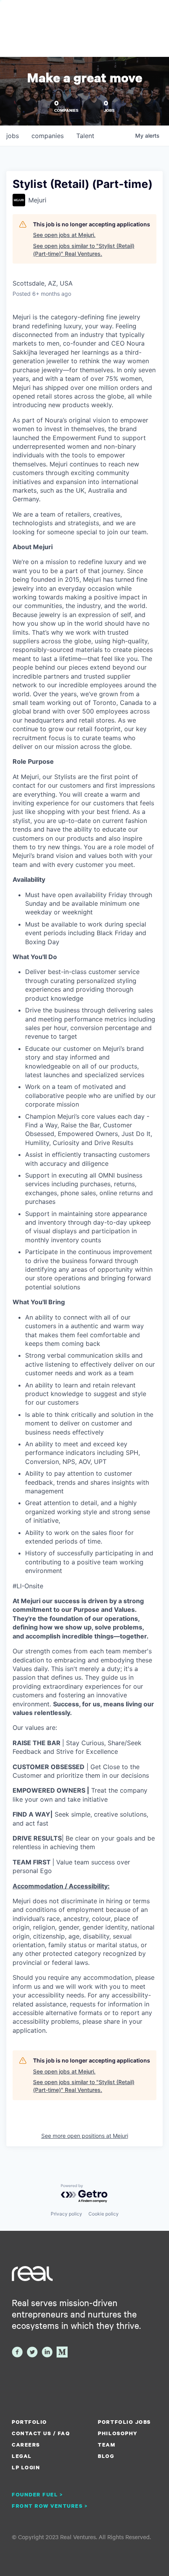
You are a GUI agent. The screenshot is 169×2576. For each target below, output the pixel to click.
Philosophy (118, 2433)
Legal (22, 2456)
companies (48, 136)
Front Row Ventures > (50, 2506)
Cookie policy (104, 2214)
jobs (13, 136)
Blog (106, 2456)
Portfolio (29, 2422)
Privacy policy (66, 2214)
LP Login (26, 2467)
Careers (26, 2445)
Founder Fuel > (37, 2494)
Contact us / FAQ (41, 2433)
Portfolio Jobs (124, 2422)
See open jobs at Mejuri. (64, 235)
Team (107, 2445)
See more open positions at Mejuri (85, 2136)
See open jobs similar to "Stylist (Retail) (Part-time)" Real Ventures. (84, 250)
